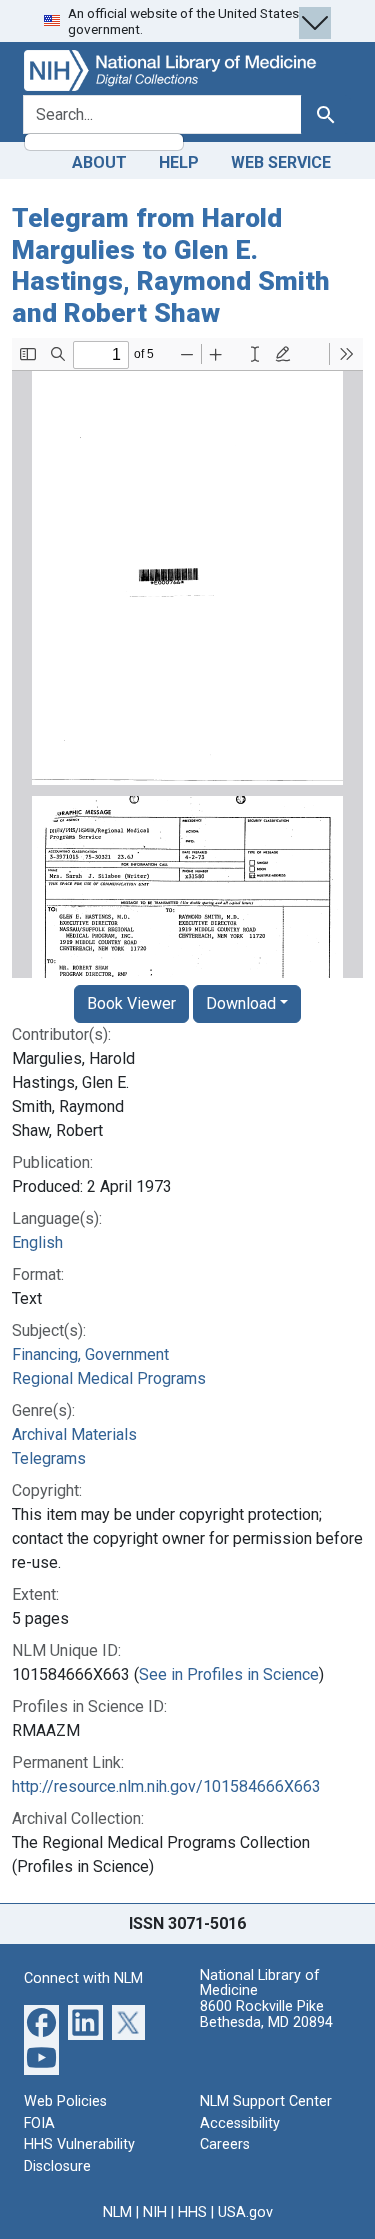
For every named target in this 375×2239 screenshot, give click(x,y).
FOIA (39, 2123)
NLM (117, 2212)
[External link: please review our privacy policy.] (41, 2021)
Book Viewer (131, 1003)
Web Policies (65, 2101)
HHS (192, 2212)
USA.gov (245, 2212)
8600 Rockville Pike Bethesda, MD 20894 (266, 2014)
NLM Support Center (266, 2101)
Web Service (281, 162)
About (99, 162)
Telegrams (49, 1458)
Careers (225, 2144)
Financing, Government (90, 1354)
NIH (155, 2212)
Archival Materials (74, 1434)
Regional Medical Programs (109, 1378)
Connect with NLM (83, 1978)
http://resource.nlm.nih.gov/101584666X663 (166, 1786)
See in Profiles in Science (229, 1674)
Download (241, 1003)
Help (179, 162)
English (37, 1242)
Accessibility (240, 2123)
